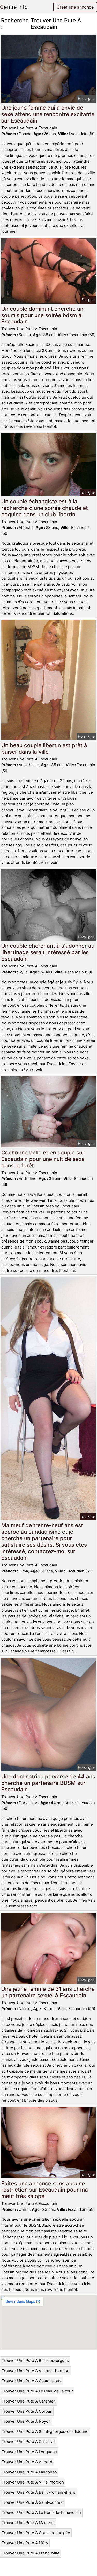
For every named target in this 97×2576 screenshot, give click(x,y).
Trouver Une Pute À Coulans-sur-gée (36, 2533)
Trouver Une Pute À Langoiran (29, 2472)
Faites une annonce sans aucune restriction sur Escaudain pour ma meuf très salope (45, 2190)
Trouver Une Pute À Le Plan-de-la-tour (37, 2391)
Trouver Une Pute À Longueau (29, 2452)
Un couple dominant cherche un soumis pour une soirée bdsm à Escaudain (42, 315)
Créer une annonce (75, 7)
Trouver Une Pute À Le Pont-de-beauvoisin (41, 2512)
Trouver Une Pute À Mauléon (28, 2523)
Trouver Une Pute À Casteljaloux (31, 2381)
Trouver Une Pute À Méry (25, 2543)
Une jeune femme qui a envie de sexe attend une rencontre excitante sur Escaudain (48, 114)
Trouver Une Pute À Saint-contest (33, 2502)
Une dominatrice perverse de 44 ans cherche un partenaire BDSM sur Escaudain (48, 1783)
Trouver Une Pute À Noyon (26, 2421)
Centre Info (14, 7)
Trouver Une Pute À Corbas (27, 2411)
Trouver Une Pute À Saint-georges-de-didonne (45, 2431)
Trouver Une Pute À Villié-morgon (33, 2482)
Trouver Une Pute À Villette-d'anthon (35, 2371)
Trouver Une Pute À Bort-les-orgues (35, 2361)
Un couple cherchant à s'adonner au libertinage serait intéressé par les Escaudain (48, 952)
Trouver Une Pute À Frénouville (31, 2553)
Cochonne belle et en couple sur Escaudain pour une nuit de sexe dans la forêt (43, 1159)
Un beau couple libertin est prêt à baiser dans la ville (44, 749)
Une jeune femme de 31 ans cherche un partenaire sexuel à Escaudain (48, 1992)
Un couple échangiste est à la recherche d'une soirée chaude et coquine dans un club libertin (45, 508)
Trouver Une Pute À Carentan (29, 2401)
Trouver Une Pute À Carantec (28, 2442)
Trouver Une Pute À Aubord (27, 2462)
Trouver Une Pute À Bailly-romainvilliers (38, 2492)
